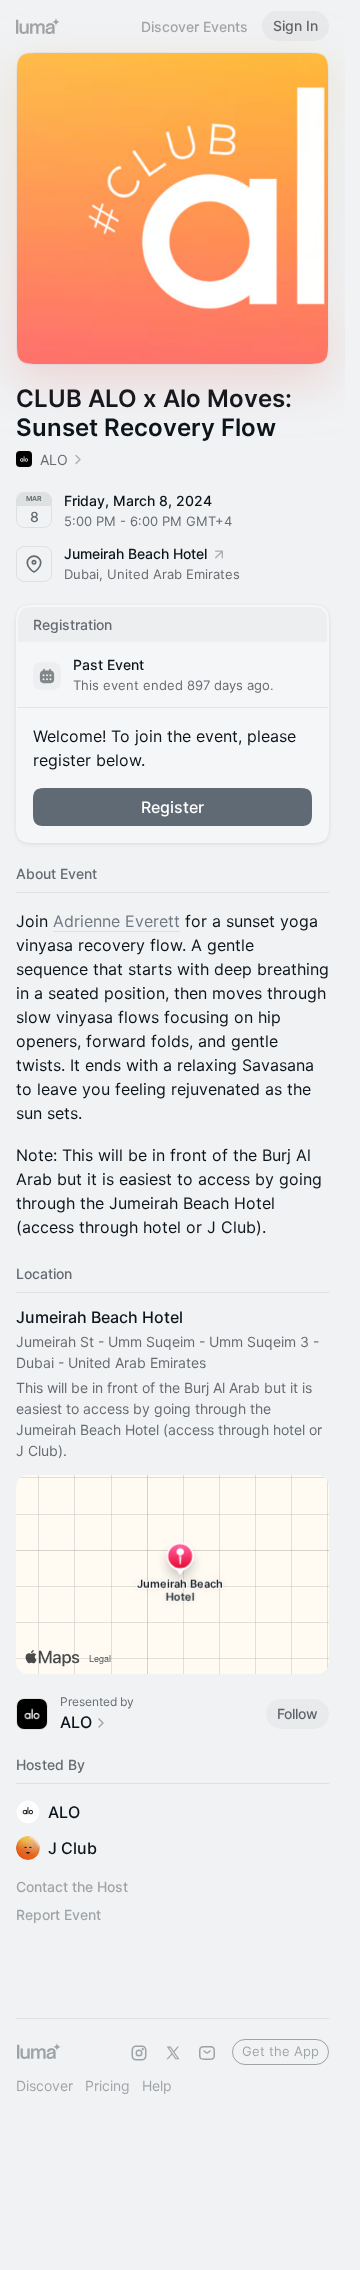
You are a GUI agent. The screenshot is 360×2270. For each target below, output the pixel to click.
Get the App (280, 2051)
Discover (44, 2085)
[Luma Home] (38, 26)
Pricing (107, 2085)
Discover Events (194, 26)
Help (157, 2085)
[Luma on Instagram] (139, 2053)
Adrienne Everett (116, 921)
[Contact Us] (207, 2053)
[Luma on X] (173, 2053)
